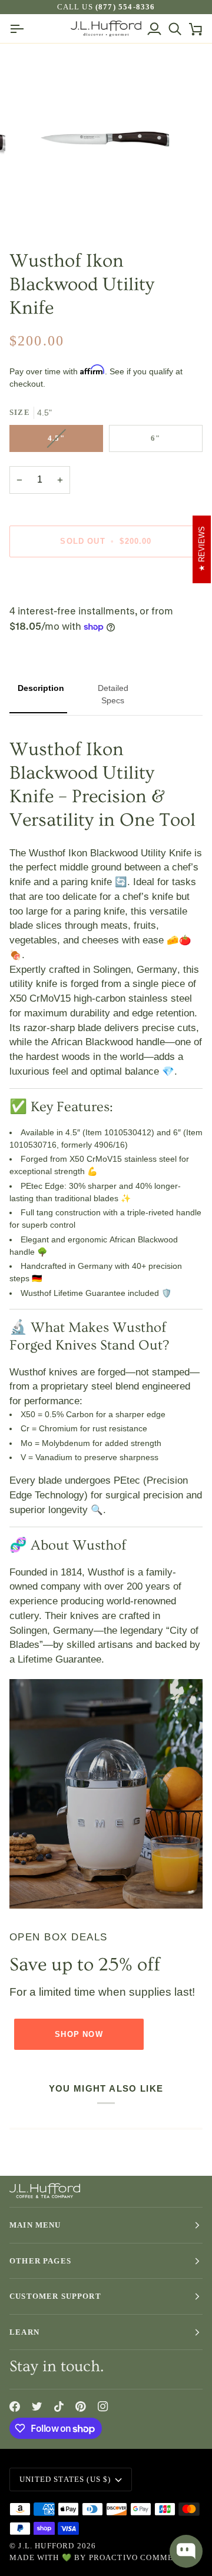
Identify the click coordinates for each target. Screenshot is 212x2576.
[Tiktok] (59, 2407)
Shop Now (79, 2034)
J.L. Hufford (46, 2546)
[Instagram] (103, 2407)
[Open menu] (20, 29)
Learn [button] (24, 2332)
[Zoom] (38, 209)
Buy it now (106, 582)
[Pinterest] (81, 2407)
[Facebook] (15, 2407)
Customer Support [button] (55, 2296)
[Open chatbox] (186, 2551)
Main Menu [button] (35, 2225)
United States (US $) (65, 2479)
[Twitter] (37, 2407)
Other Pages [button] (40, 2261)
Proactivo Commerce (140, 2557)
